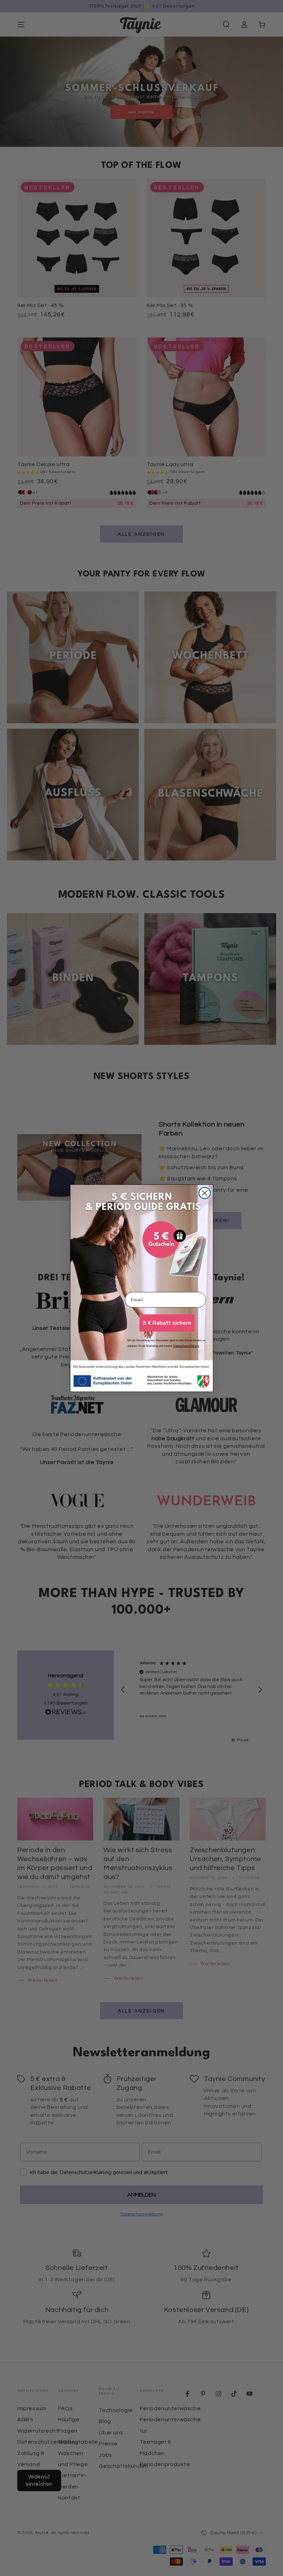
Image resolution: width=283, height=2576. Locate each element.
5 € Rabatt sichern (167, 1323)
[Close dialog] (205, 1193)
